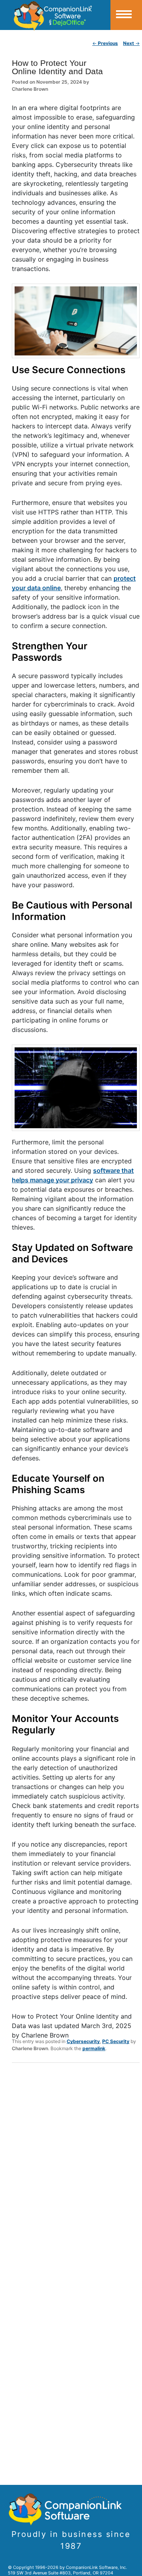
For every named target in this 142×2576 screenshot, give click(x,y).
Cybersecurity (83, 2041)
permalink (94, 2048)
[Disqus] (76, 2172)
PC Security (116, 2041)
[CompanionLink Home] (55, 15)
